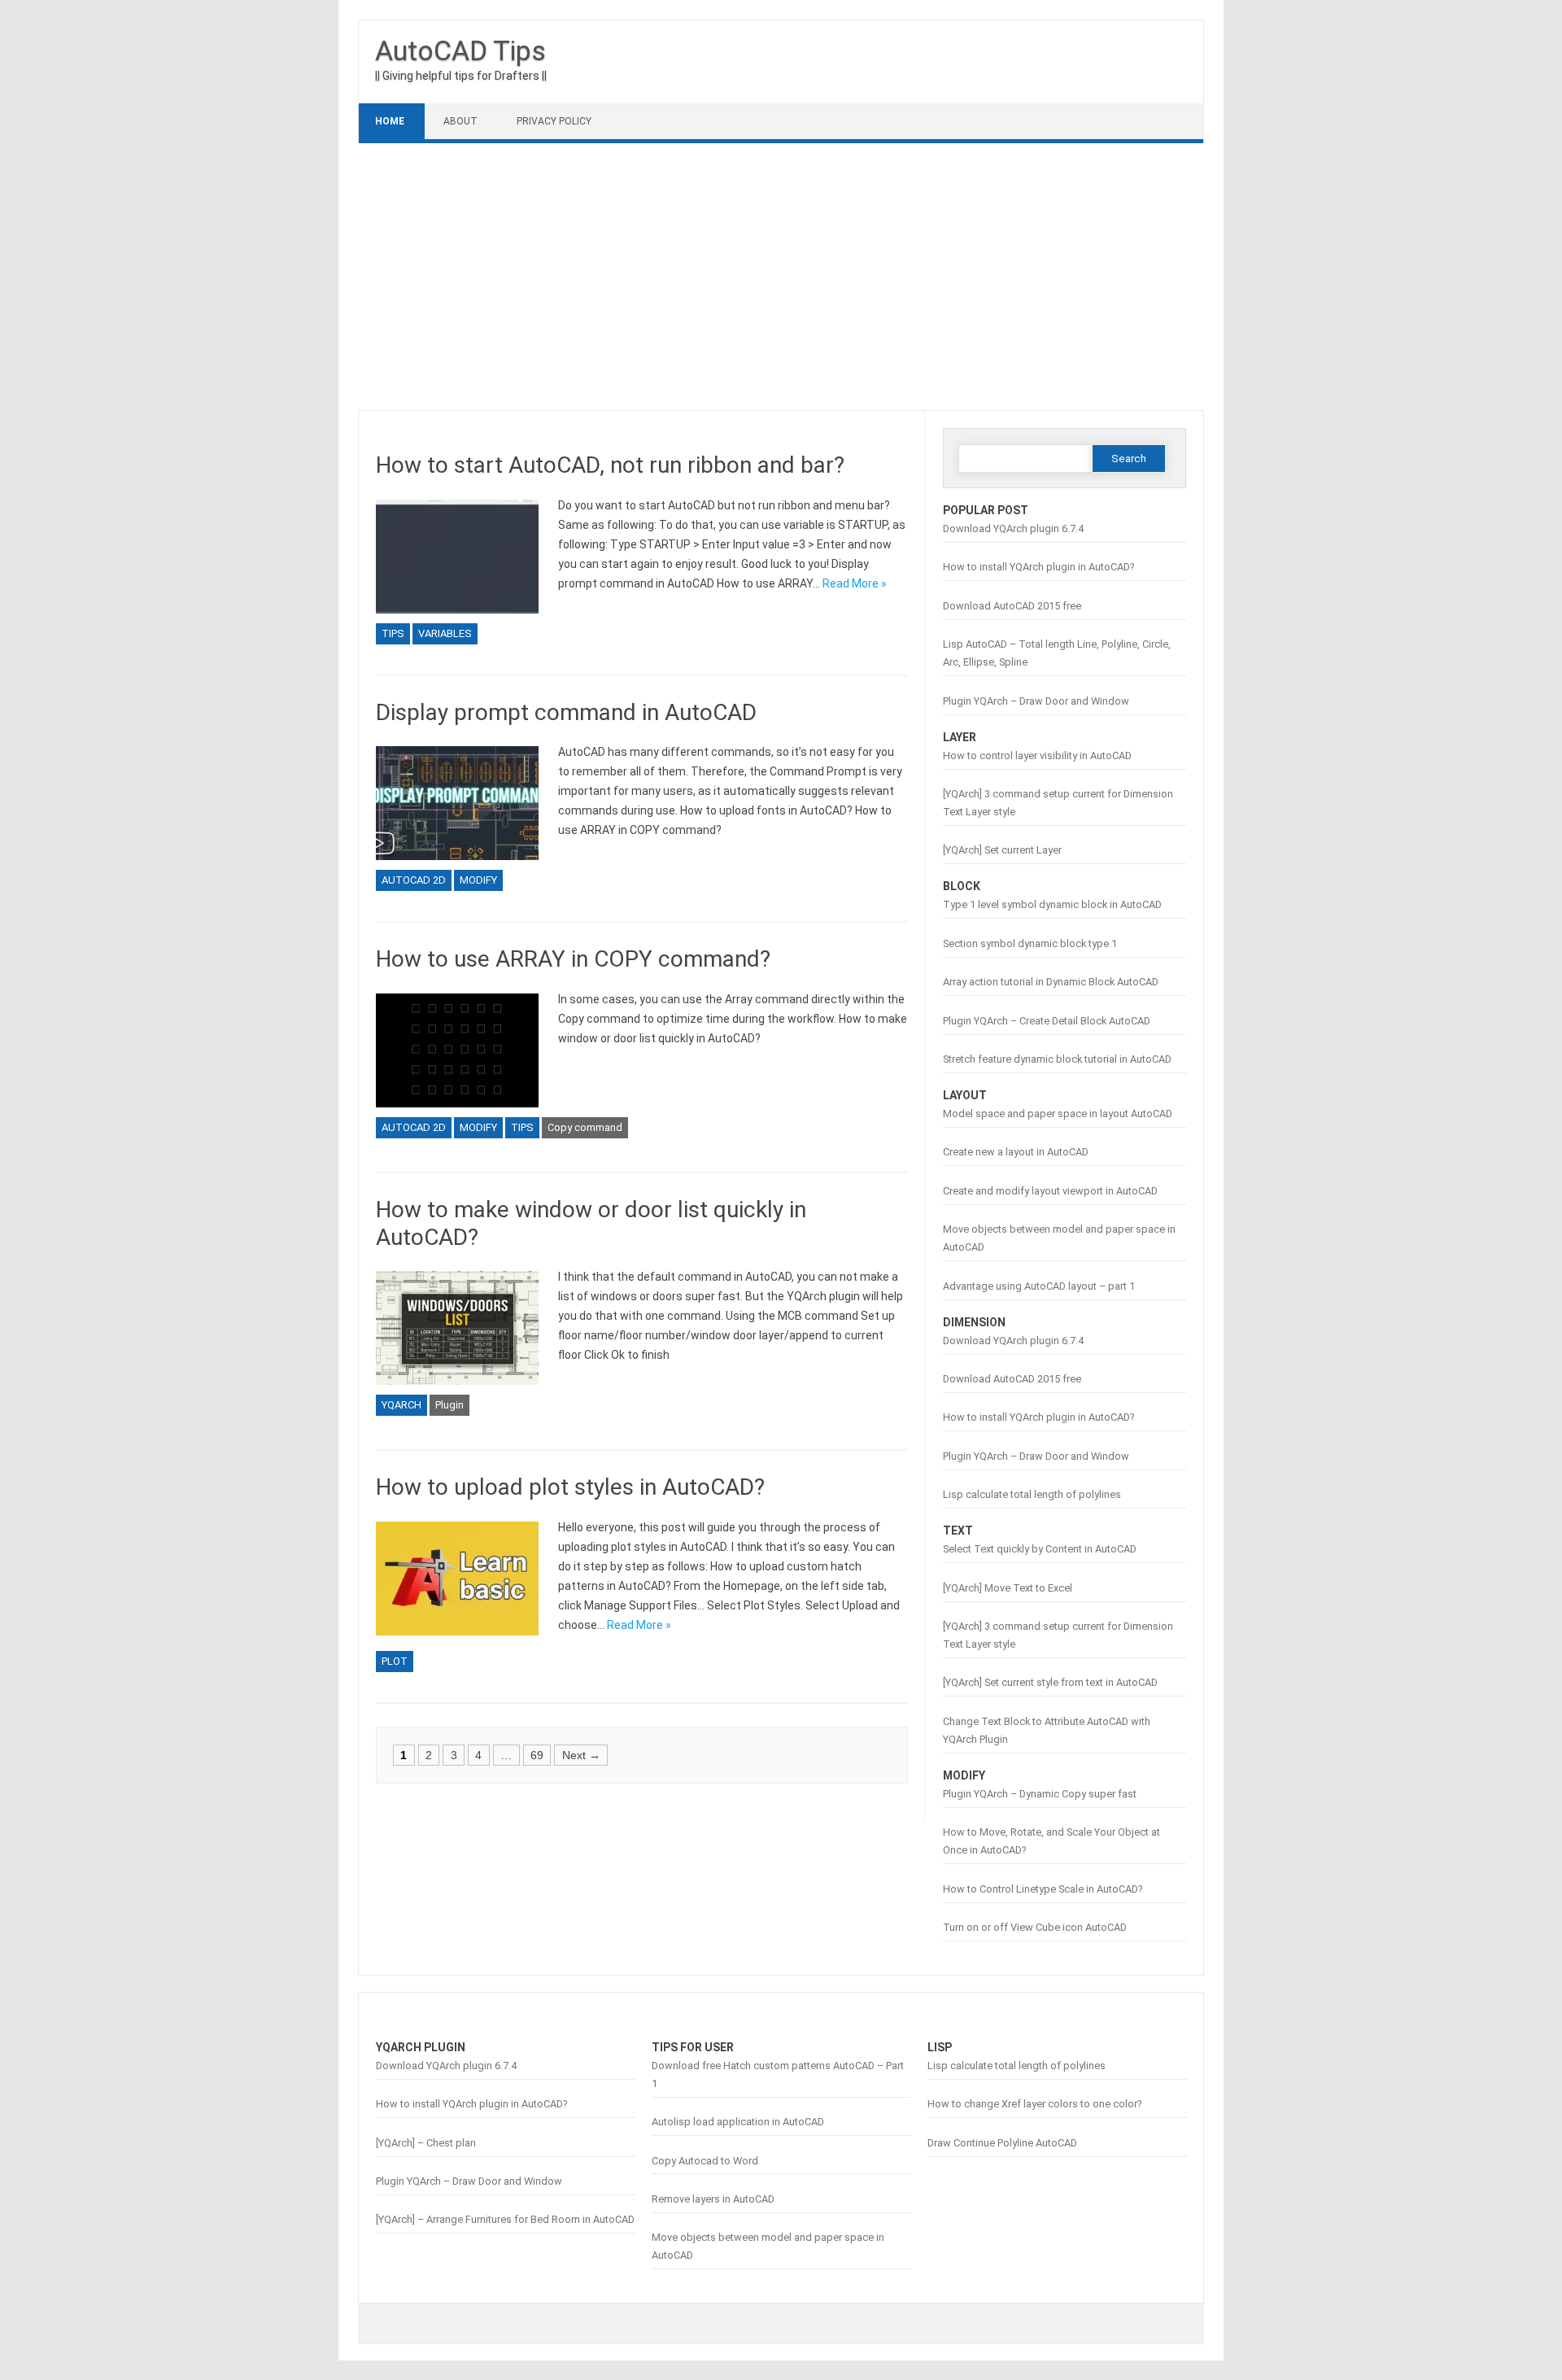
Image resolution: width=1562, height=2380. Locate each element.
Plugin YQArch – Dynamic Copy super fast (1040, 1794)
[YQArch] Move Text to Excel (1008, 1588)
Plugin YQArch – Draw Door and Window (1036, 701)
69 (537, 1755)
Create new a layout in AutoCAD (1016, 1152)
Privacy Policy (554, 121)
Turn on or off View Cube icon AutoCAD (1035, 1927)
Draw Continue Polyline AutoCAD (1002, 2143)
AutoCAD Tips (460, 50)
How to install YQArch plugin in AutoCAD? (1038, 567)
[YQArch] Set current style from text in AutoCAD (1050, 1682)
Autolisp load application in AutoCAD (738, 2122)
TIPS (393, 633)
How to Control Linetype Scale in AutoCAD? (1043, 1889)
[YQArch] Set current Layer (1002, 850)
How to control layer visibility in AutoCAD (1037, 755)
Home (390, 121)
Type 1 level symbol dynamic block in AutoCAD (1052, 904)
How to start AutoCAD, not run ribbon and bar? (610, 465)
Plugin (449, 1405)
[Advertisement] (781, 277)
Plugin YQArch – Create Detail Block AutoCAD (1047, 1021)
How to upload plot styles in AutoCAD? (570, 1487)
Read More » (855, 583)
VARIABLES (445, 633)
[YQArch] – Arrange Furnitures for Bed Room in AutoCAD (505, 2219)
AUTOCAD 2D (414, 880)
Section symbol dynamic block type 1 (1030, 943)
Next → (581, 1755)
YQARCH (401, 1405)
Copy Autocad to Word (705, 2161)
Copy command (585, 1127)
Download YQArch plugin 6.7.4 (1013, 528)
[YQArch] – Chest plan (426, 2143)
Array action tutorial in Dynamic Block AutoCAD (1051, 982)
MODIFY (478, 880)
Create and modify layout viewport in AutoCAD (1050, 1191)
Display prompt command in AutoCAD (566, 712)
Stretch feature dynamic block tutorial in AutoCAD (1057, 1059)
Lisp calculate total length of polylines (1032, 1494)
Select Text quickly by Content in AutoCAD (1040, 1549)
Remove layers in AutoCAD (713, 2199)
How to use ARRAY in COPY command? (573, 959)
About (460, 121)
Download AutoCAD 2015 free (1012, 606)
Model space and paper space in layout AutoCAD (1058, 1114)
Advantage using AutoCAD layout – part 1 (1039, 1286)
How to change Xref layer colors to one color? (1034, 2104)
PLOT (395, 1661)
